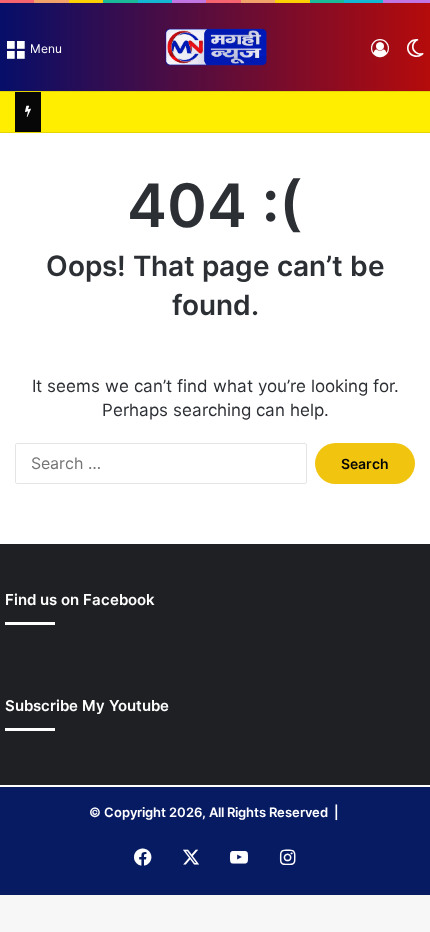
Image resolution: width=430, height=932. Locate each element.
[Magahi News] (215, 47)
